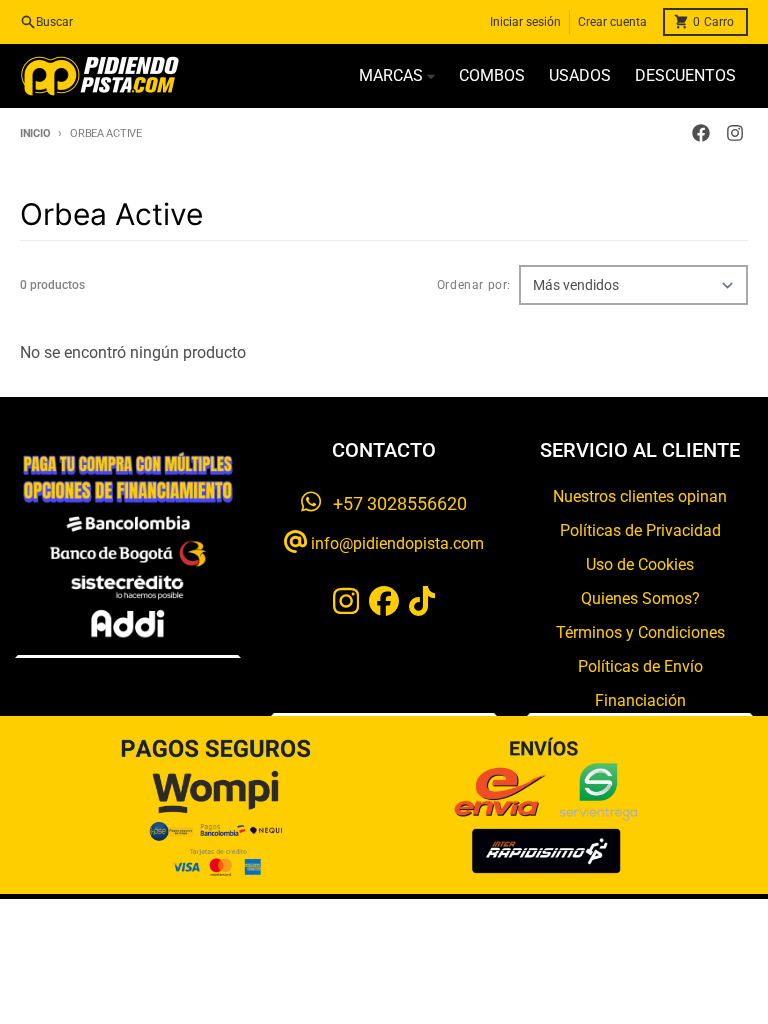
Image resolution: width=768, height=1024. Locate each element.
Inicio (35, 133)
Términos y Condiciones (640, 632)
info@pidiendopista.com (395, 543)
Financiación (640, 700)
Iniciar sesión (525, 22)
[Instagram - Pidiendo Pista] (735, 133)
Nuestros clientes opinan (640, 496)
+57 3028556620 (394, 503)
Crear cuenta (612, 22)
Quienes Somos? (640, 598)
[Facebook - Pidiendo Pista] (701, 133)
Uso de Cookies (640, 564)
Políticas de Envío (640, 666)
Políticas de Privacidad (640, 530)
